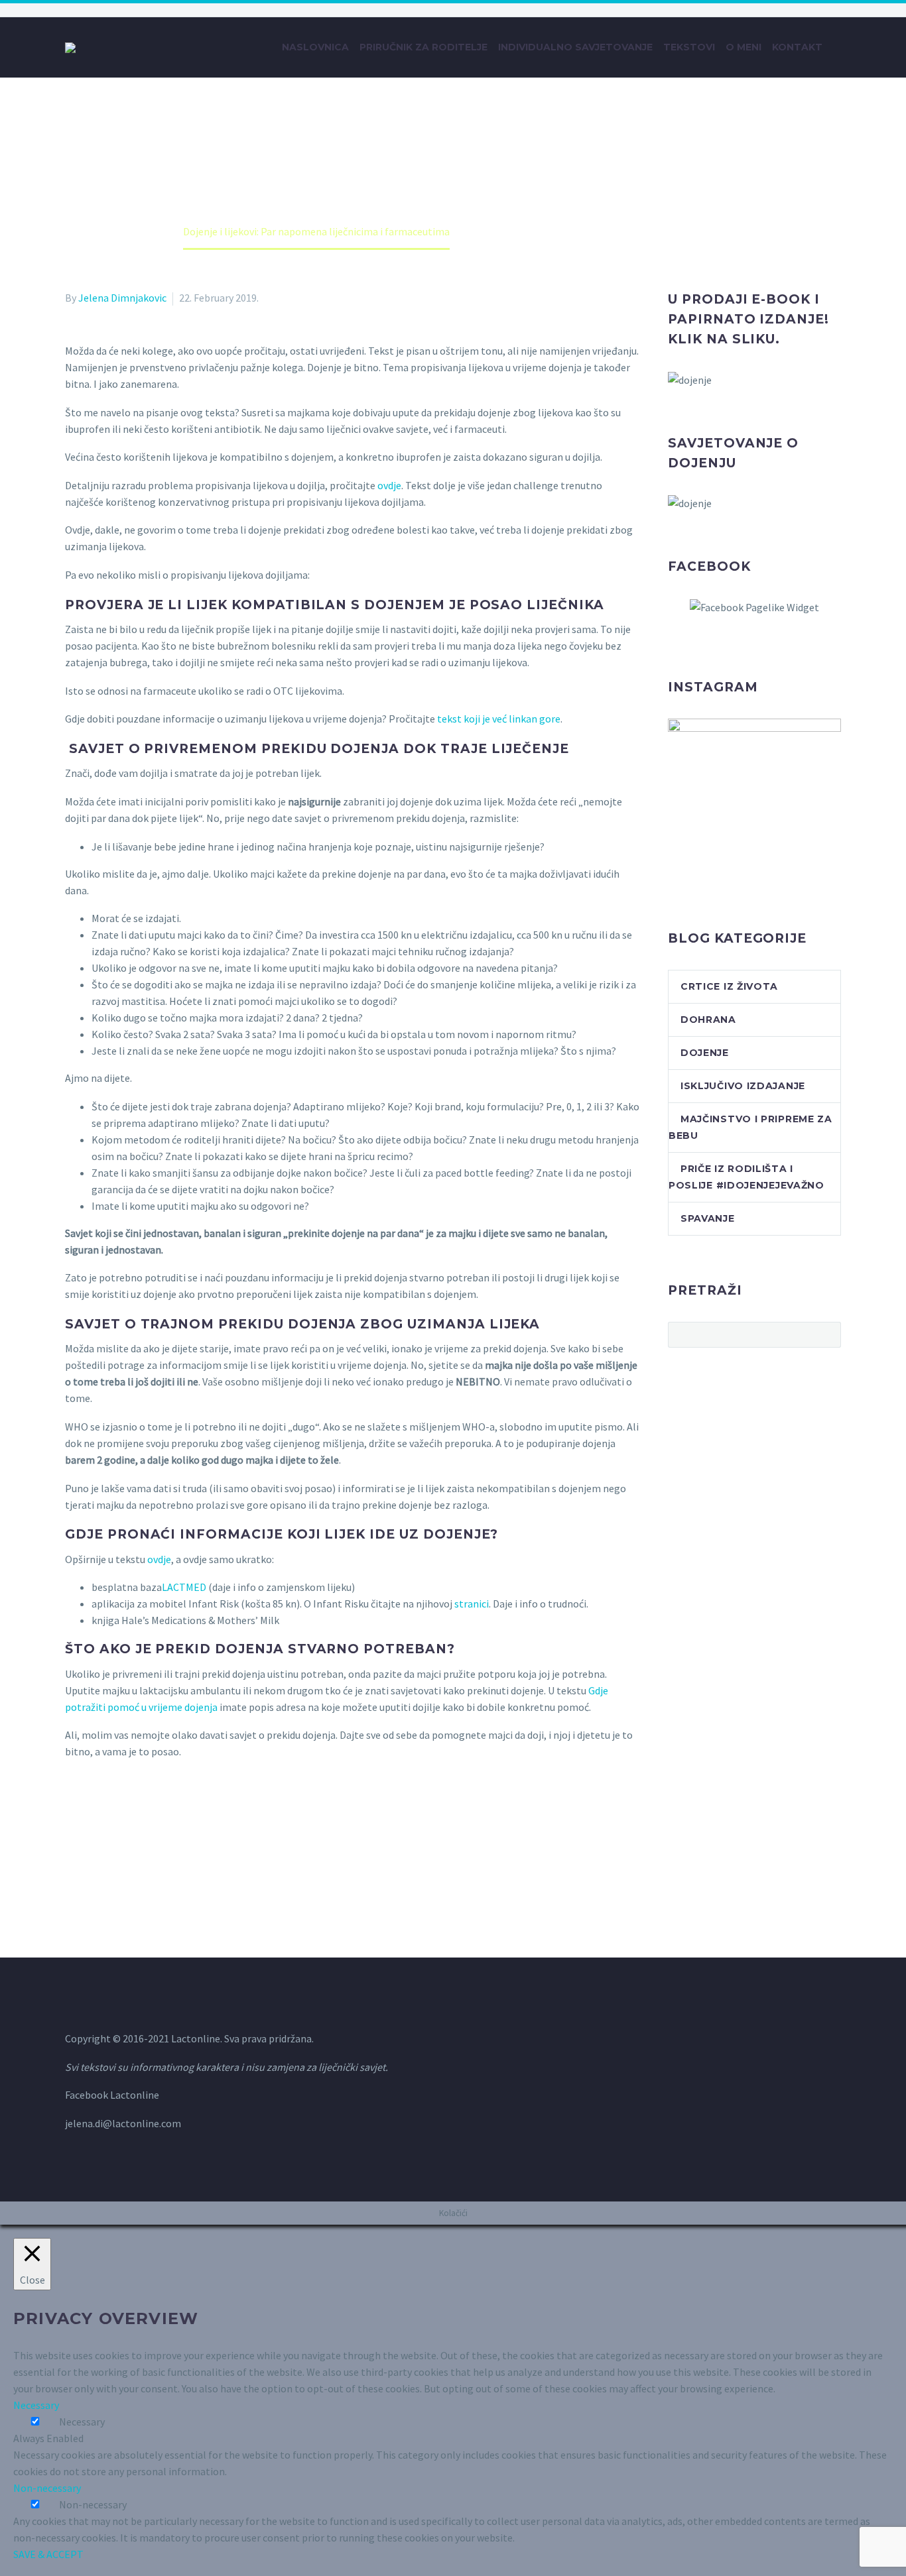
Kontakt (797, 47)
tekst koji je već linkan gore (499, 719)
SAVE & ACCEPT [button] (48, 2554)
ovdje (389, 485)
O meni (744, 47)
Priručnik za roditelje (423, 47)
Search (827, 1334)
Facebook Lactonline (112, 2095)
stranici (472, 1604)
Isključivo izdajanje (743, 1086)
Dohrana (708, 1020)
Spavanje (708, 1218)
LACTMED (185, 1587)
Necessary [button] (36, 2405)
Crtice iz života (729, 986)
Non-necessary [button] (47, 2488)
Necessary (82, 2422)
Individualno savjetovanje (575, 47)
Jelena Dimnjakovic (122, 298)
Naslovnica (315, 47)
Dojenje (705, 1053)
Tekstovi (689, 47)
